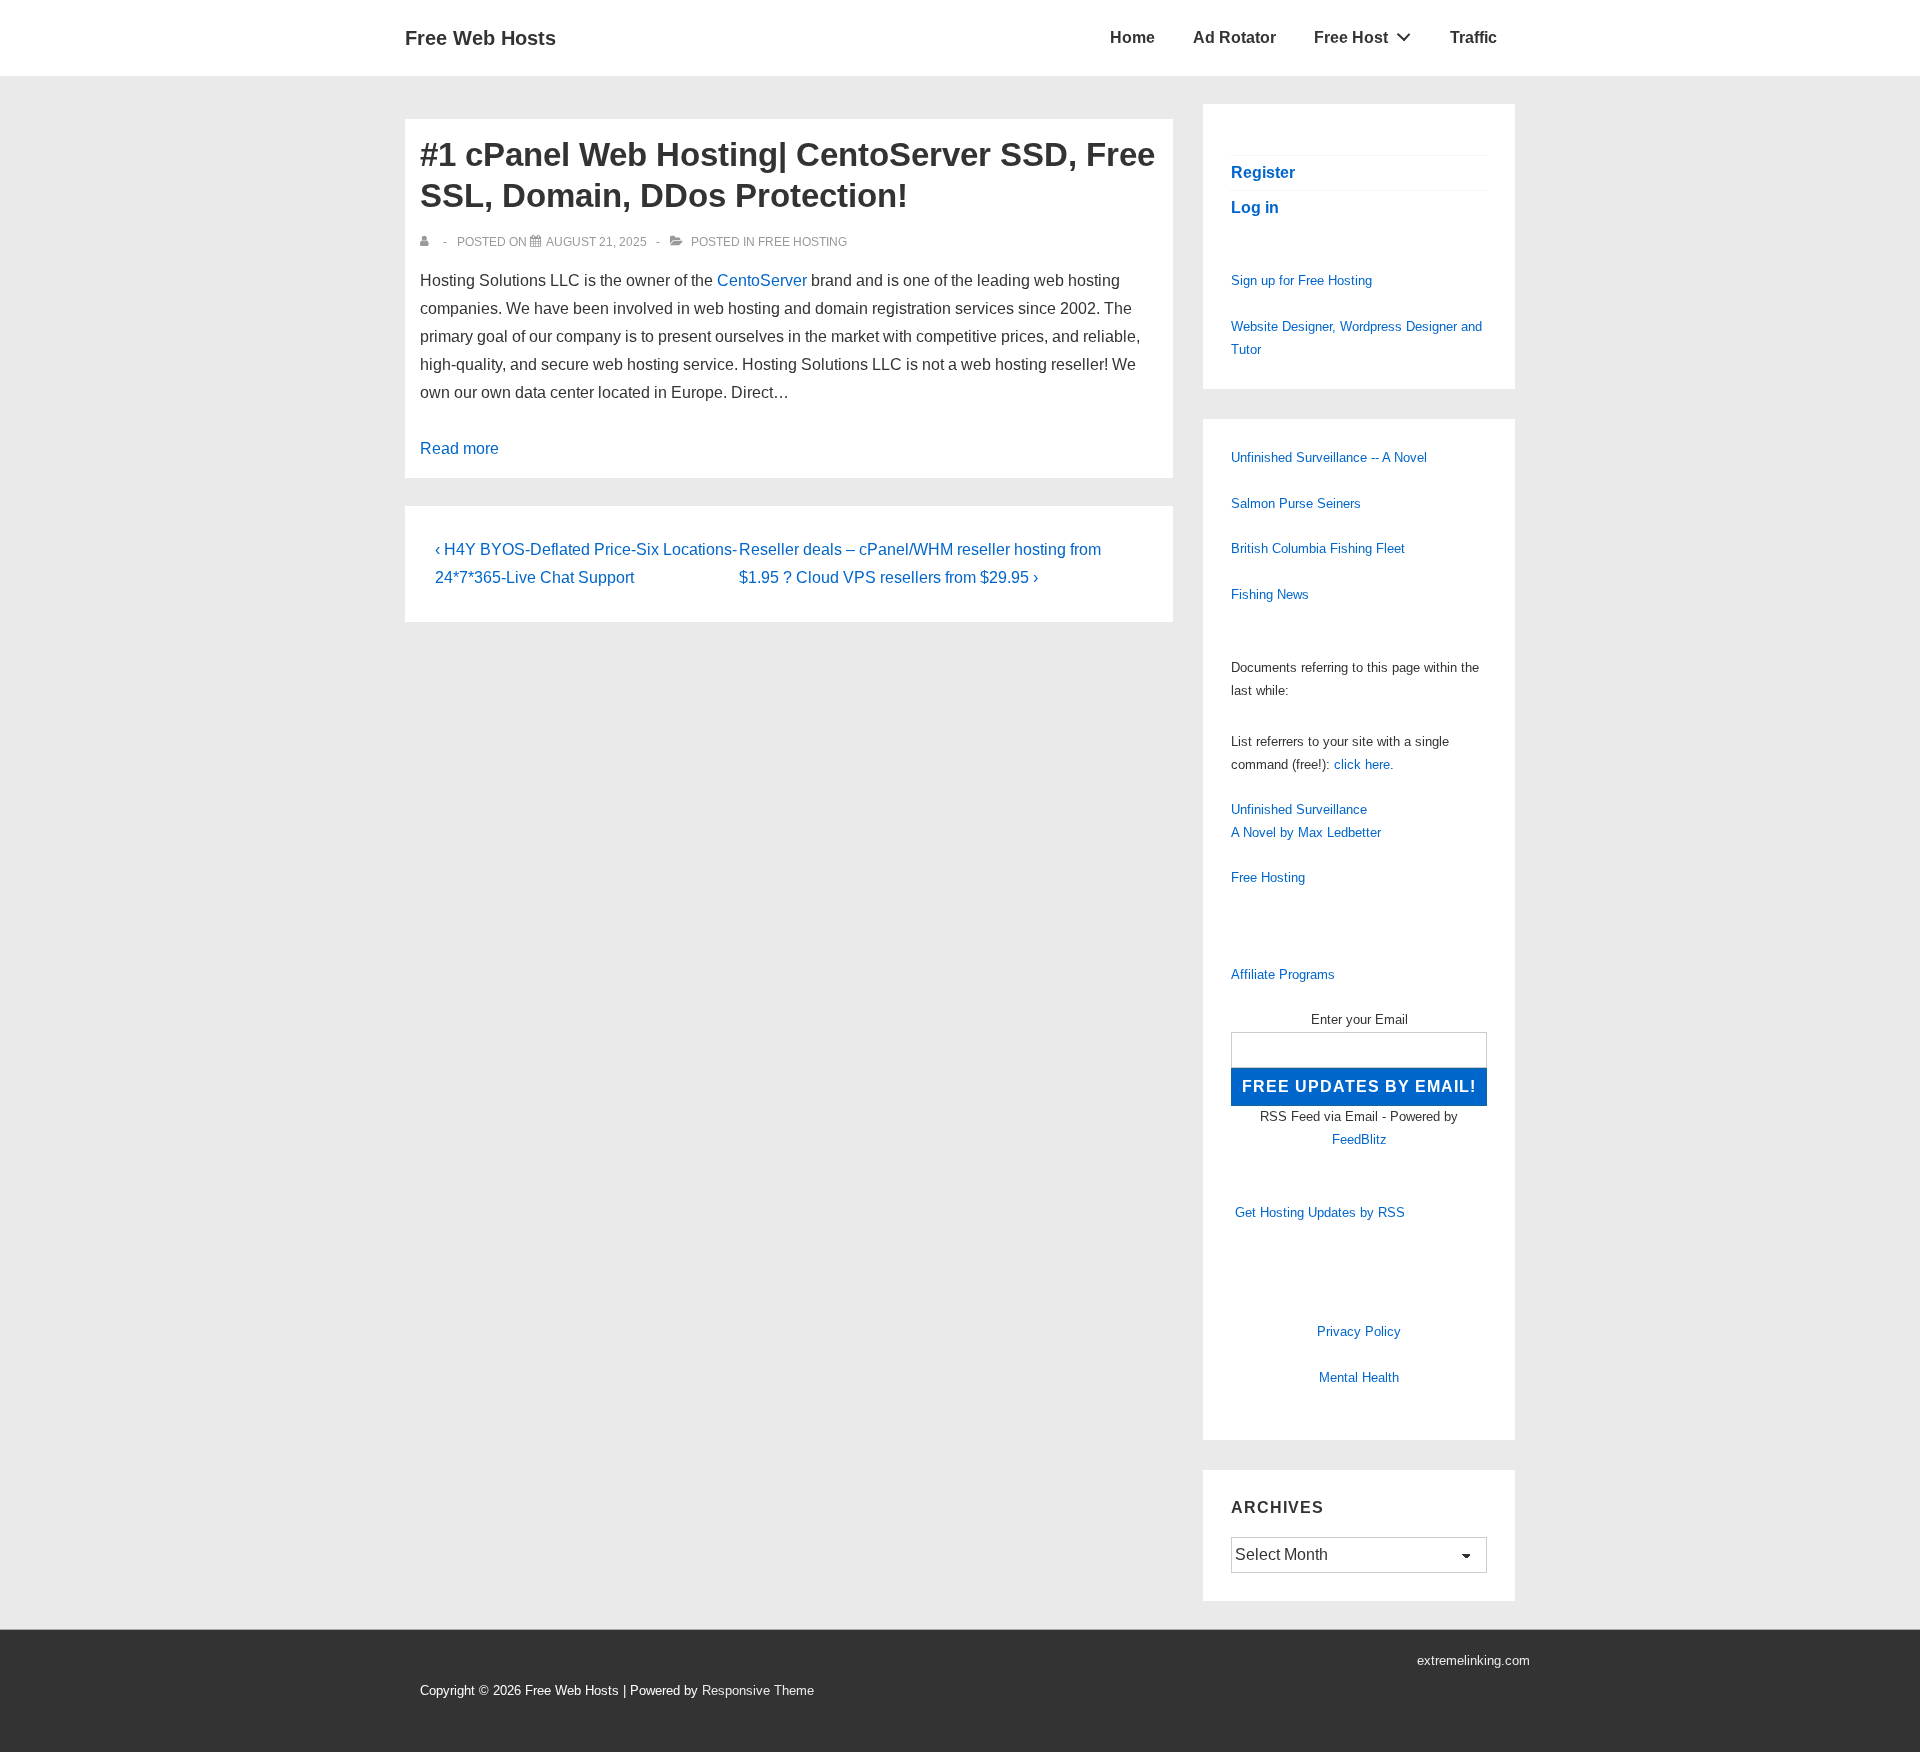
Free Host (1351, 37)
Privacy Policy (1359, 1331)
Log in (1255, 207)
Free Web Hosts (480, 38)
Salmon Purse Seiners (1296, 503)
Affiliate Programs (1283, 974)
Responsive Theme (758, 1690)
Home (1132, 37)
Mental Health (1359, 1377)
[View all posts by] (428, 242)
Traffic (1473, 37)
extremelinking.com (1473, 1660)
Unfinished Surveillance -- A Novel (1329, 457)
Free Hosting (802, 242)
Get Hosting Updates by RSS (1320, 1212)
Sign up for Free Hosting (1301, 280)
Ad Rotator (1234, 37)
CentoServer (762, 280)
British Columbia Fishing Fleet (1318, 548)
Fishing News (1270, 594)
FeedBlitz (1359, 1139)
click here (1362, 764)
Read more (459, 448)
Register (1263, 172)
